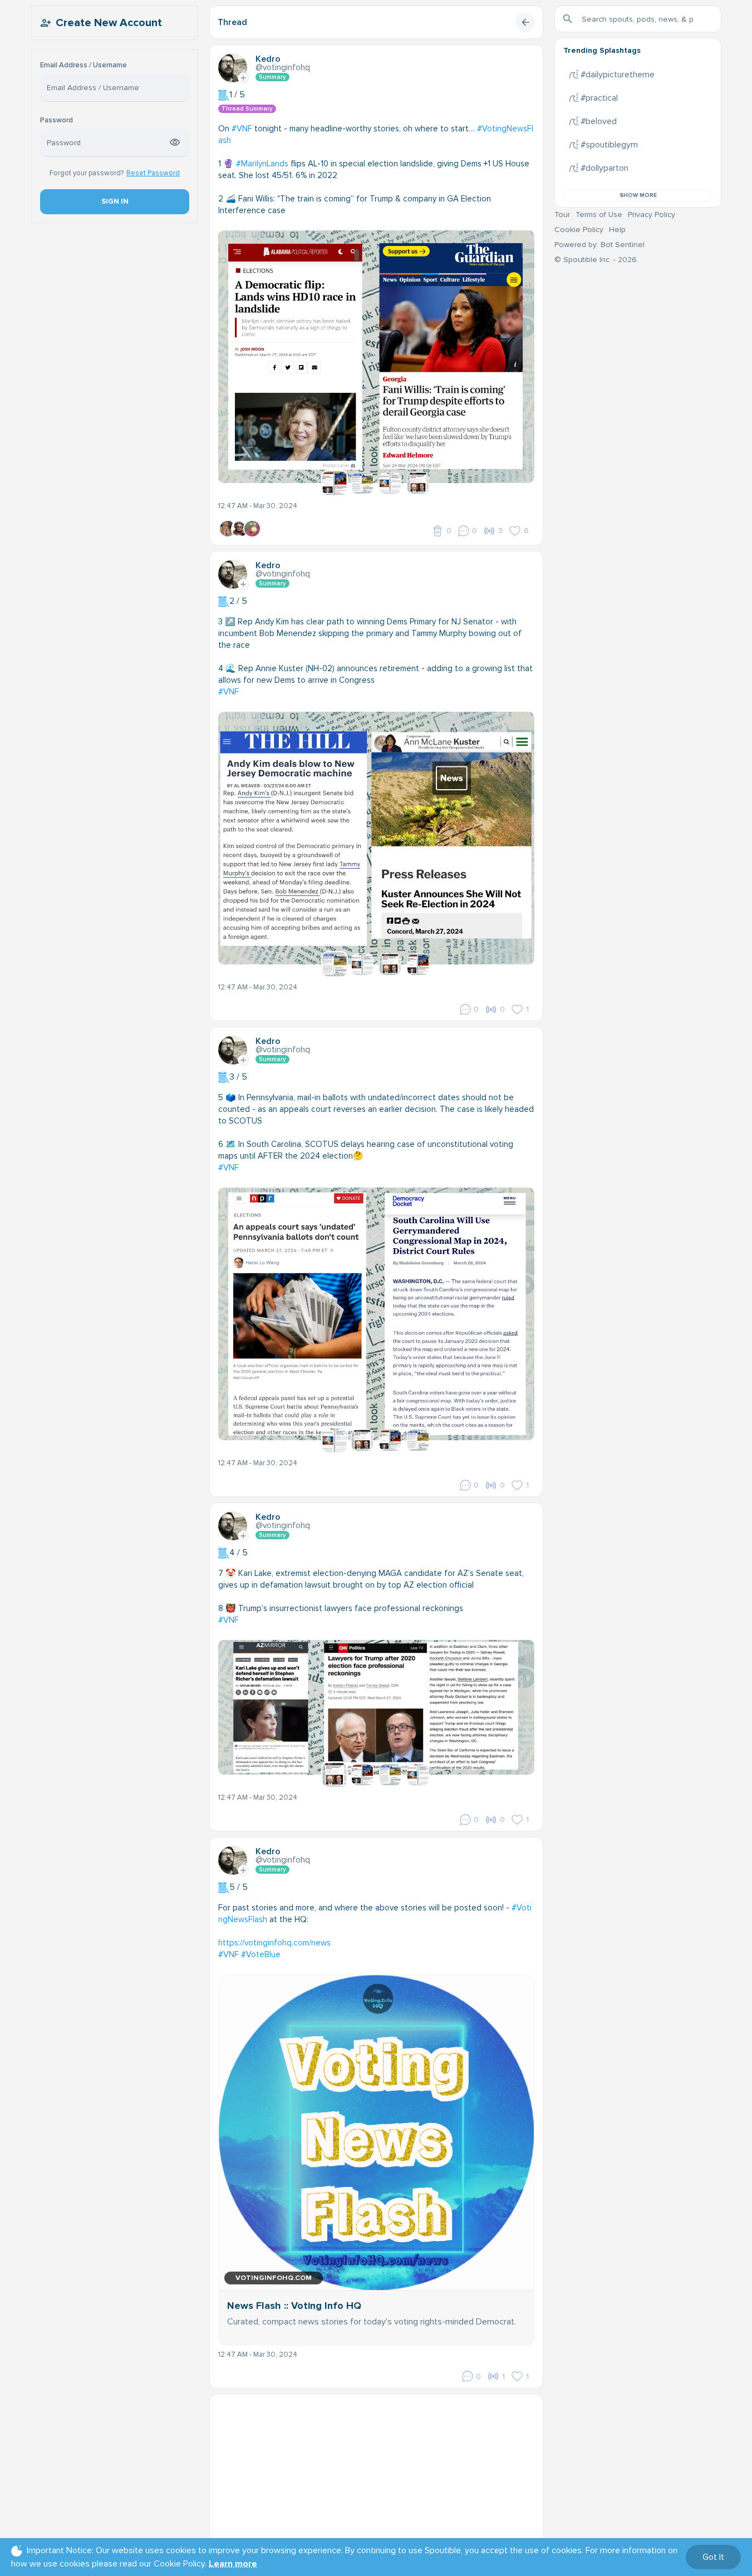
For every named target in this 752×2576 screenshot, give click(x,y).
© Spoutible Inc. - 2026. (596, 260)
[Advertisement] (376, 2472)
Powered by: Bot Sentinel (599, 245)
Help (617, 230)
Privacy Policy (652, 215)
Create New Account (109, 23)
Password (56, 120)
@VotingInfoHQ (283, 67)
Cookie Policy (579, 230)
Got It (713, 2557)
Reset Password (153, 173)
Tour (562, 215)
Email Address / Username (83, 65)
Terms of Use (599, 215)
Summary (272, 77)
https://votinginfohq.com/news (274, 1943)
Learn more (233, 2564)
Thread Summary (247, 109)
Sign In (114, 201)
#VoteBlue (261, 1954)
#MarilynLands (262, 164)
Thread (232, 22)
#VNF (242, 129)
